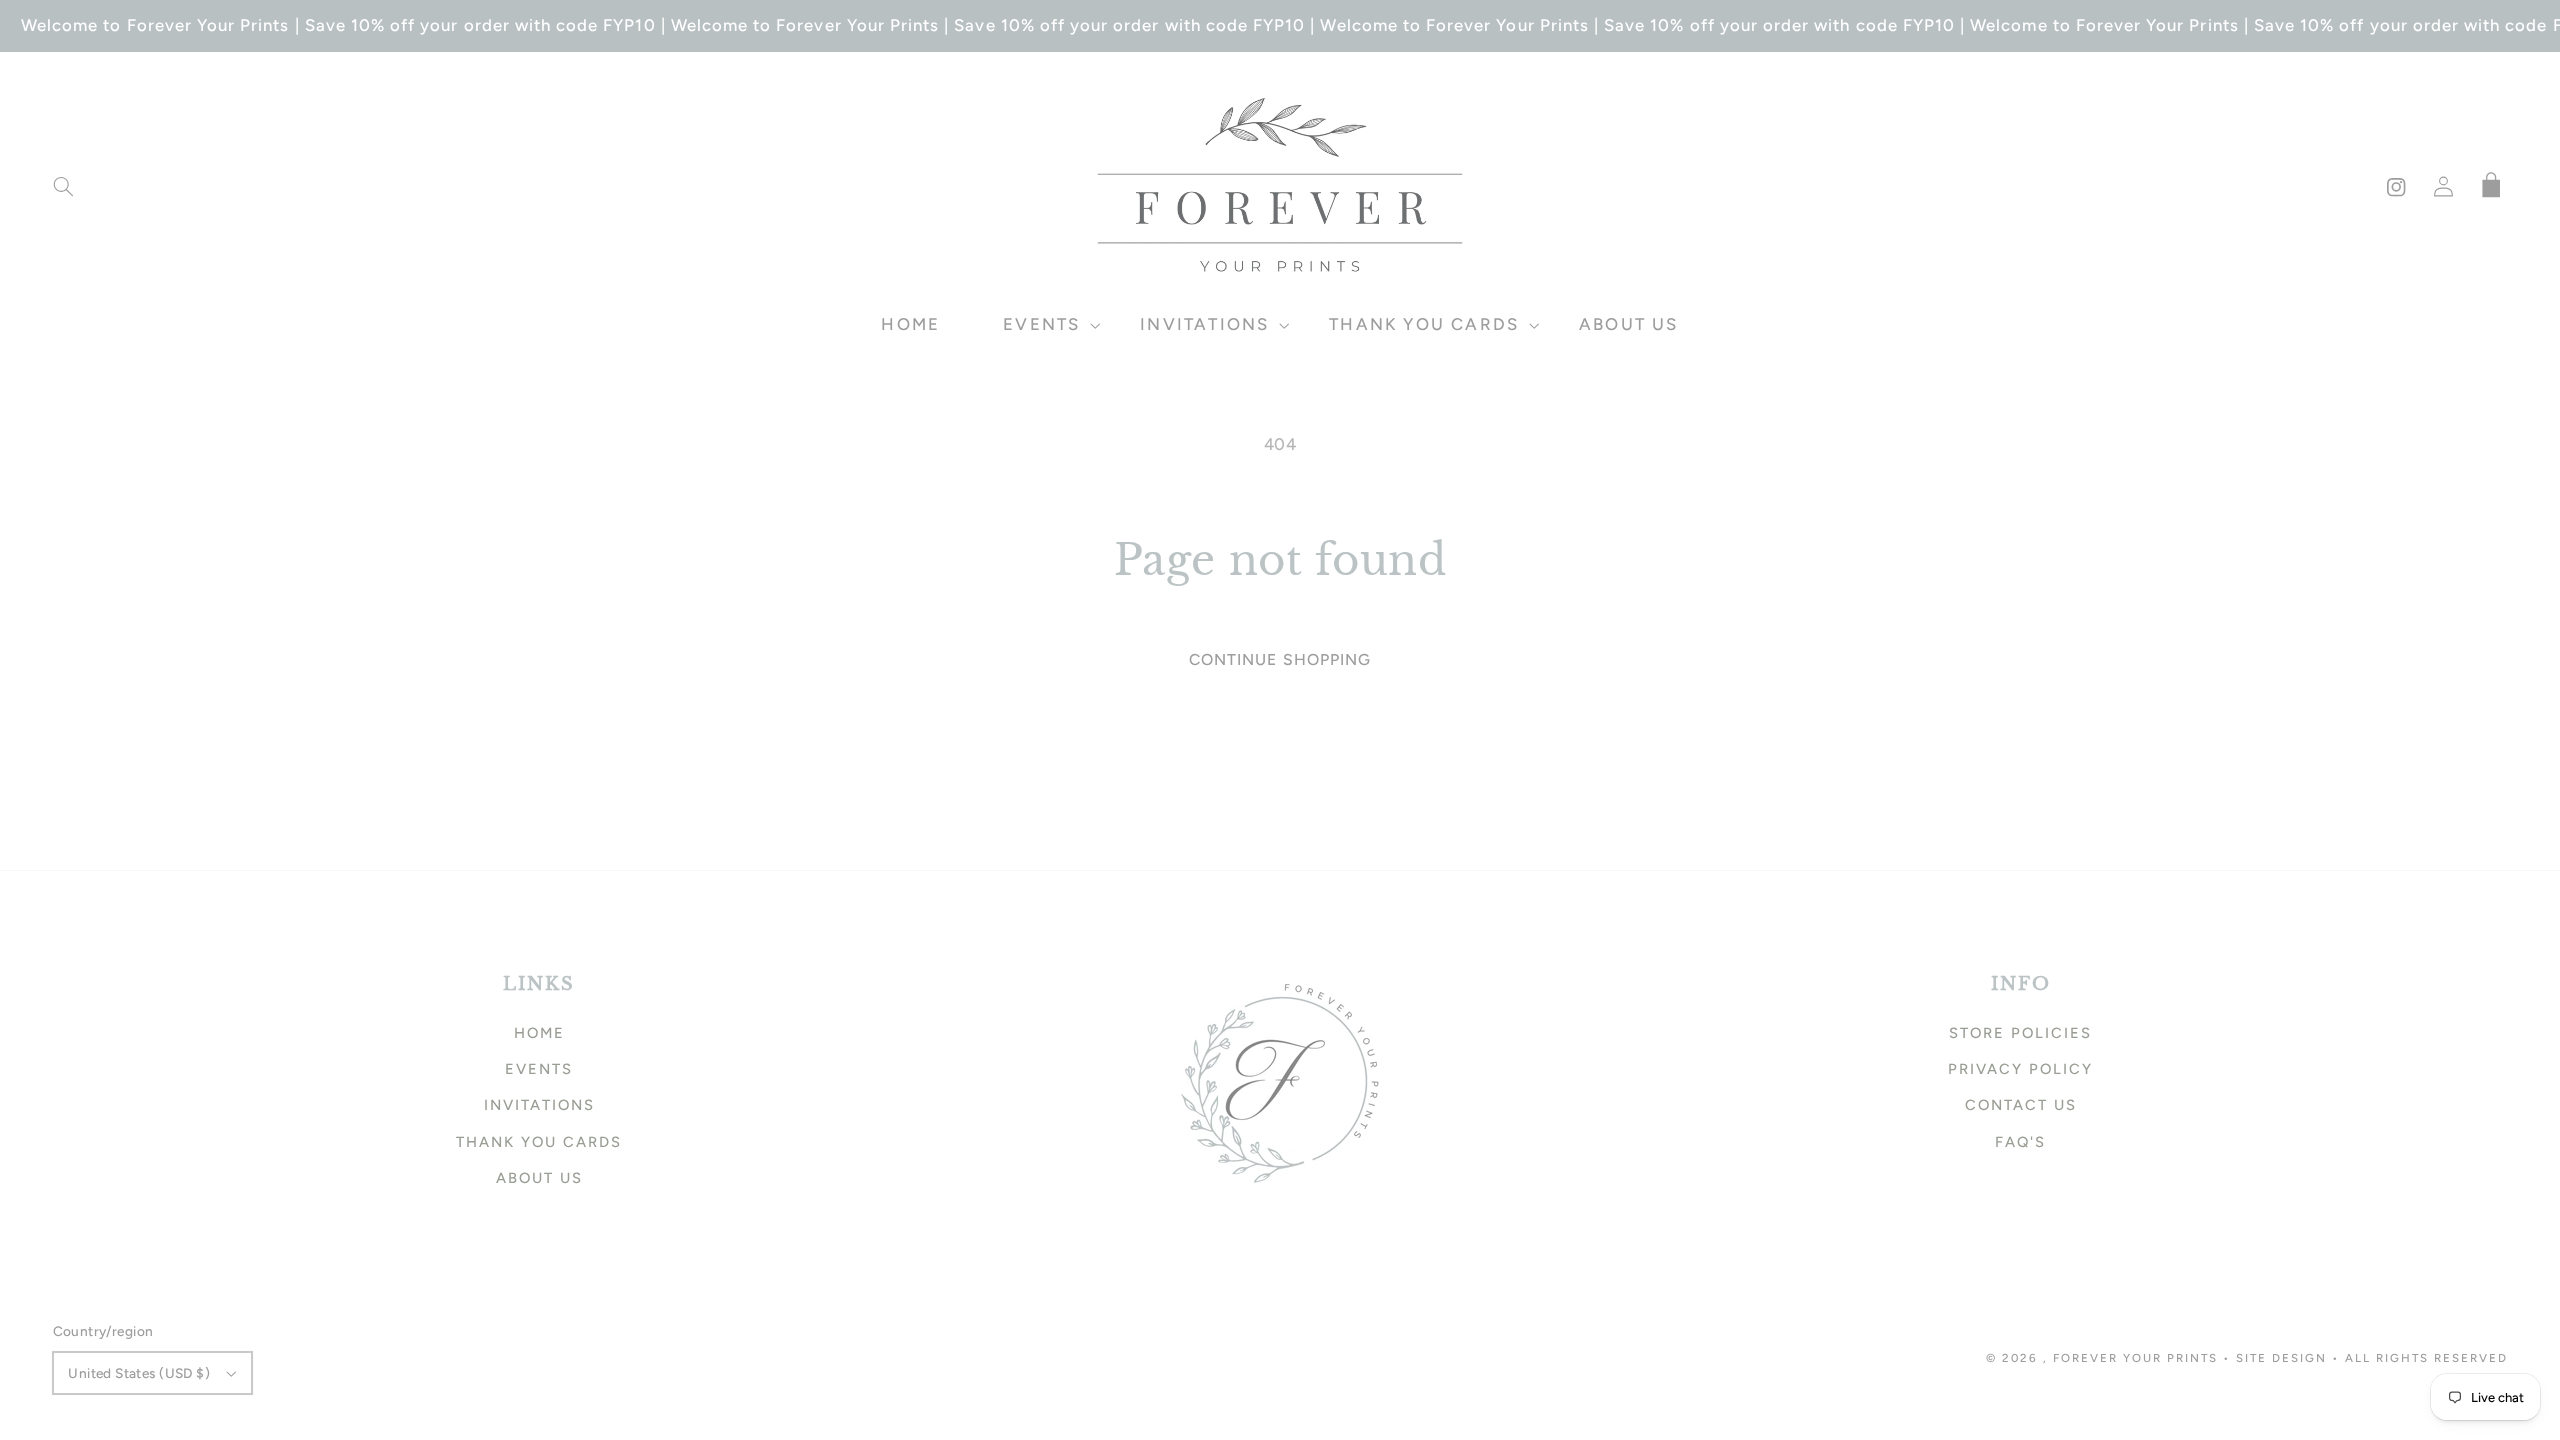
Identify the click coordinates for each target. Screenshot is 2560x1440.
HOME (539, 1033)
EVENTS (539, 1069)
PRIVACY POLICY (2020, 1069)
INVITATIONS (539, 1105)
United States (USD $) (139, 1373)
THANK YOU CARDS (539, 1142)
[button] (63, 187)
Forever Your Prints (2135, 1358)
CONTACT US (2021, 1105)
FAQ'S (2020, 1142)
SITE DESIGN (2281, 1358)
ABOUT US (539, 1178)
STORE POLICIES (2020, 1033)
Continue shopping (1280, 659)
